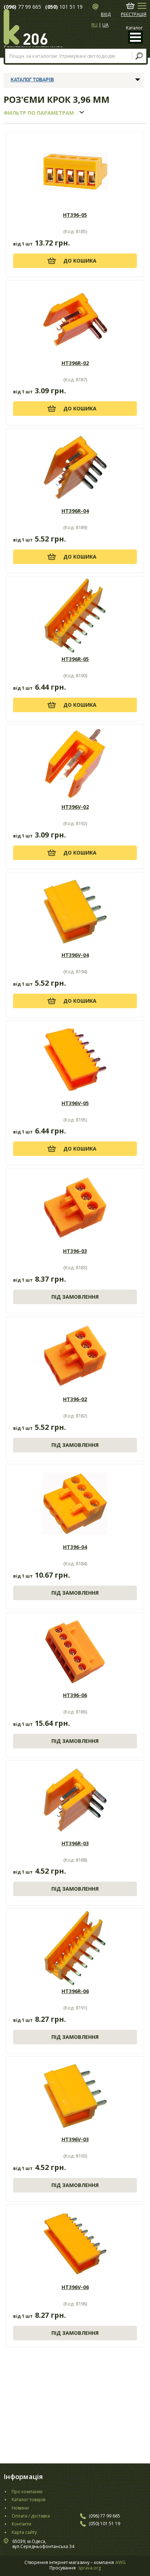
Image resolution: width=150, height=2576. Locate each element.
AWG (121, 2563)
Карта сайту (24, 2532)
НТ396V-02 (75, 807)
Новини (20, 2508)
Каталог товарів (32, 80)
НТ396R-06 (75, 1991)
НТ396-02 (75, 1399)
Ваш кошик (130, 6)
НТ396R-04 (75, 511)
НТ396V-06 (75, 2287)
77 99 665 (29, 7)
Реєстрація (134, 15)
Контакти (21, 2524)
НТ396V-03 (75, 2139)
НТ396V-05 (75, 1103)
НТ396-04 (75, 1547)
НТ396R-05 (75, 659)
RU (94, 25)
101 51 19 (70, 7)
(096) (10, 7)
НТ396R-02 (75, 363)
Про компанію (27, 2492)
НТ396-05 (75, 215)
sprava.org (90, 2568)
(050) (52, 7)
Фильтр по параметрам (39, 113)
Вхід (106, 15)
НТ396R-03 (75, 1843)
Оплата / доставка (31, 2516)
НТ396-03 (75, 1251)
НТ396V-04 (75, 955)
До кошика (80, 261)
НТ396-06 (75, 1695)
